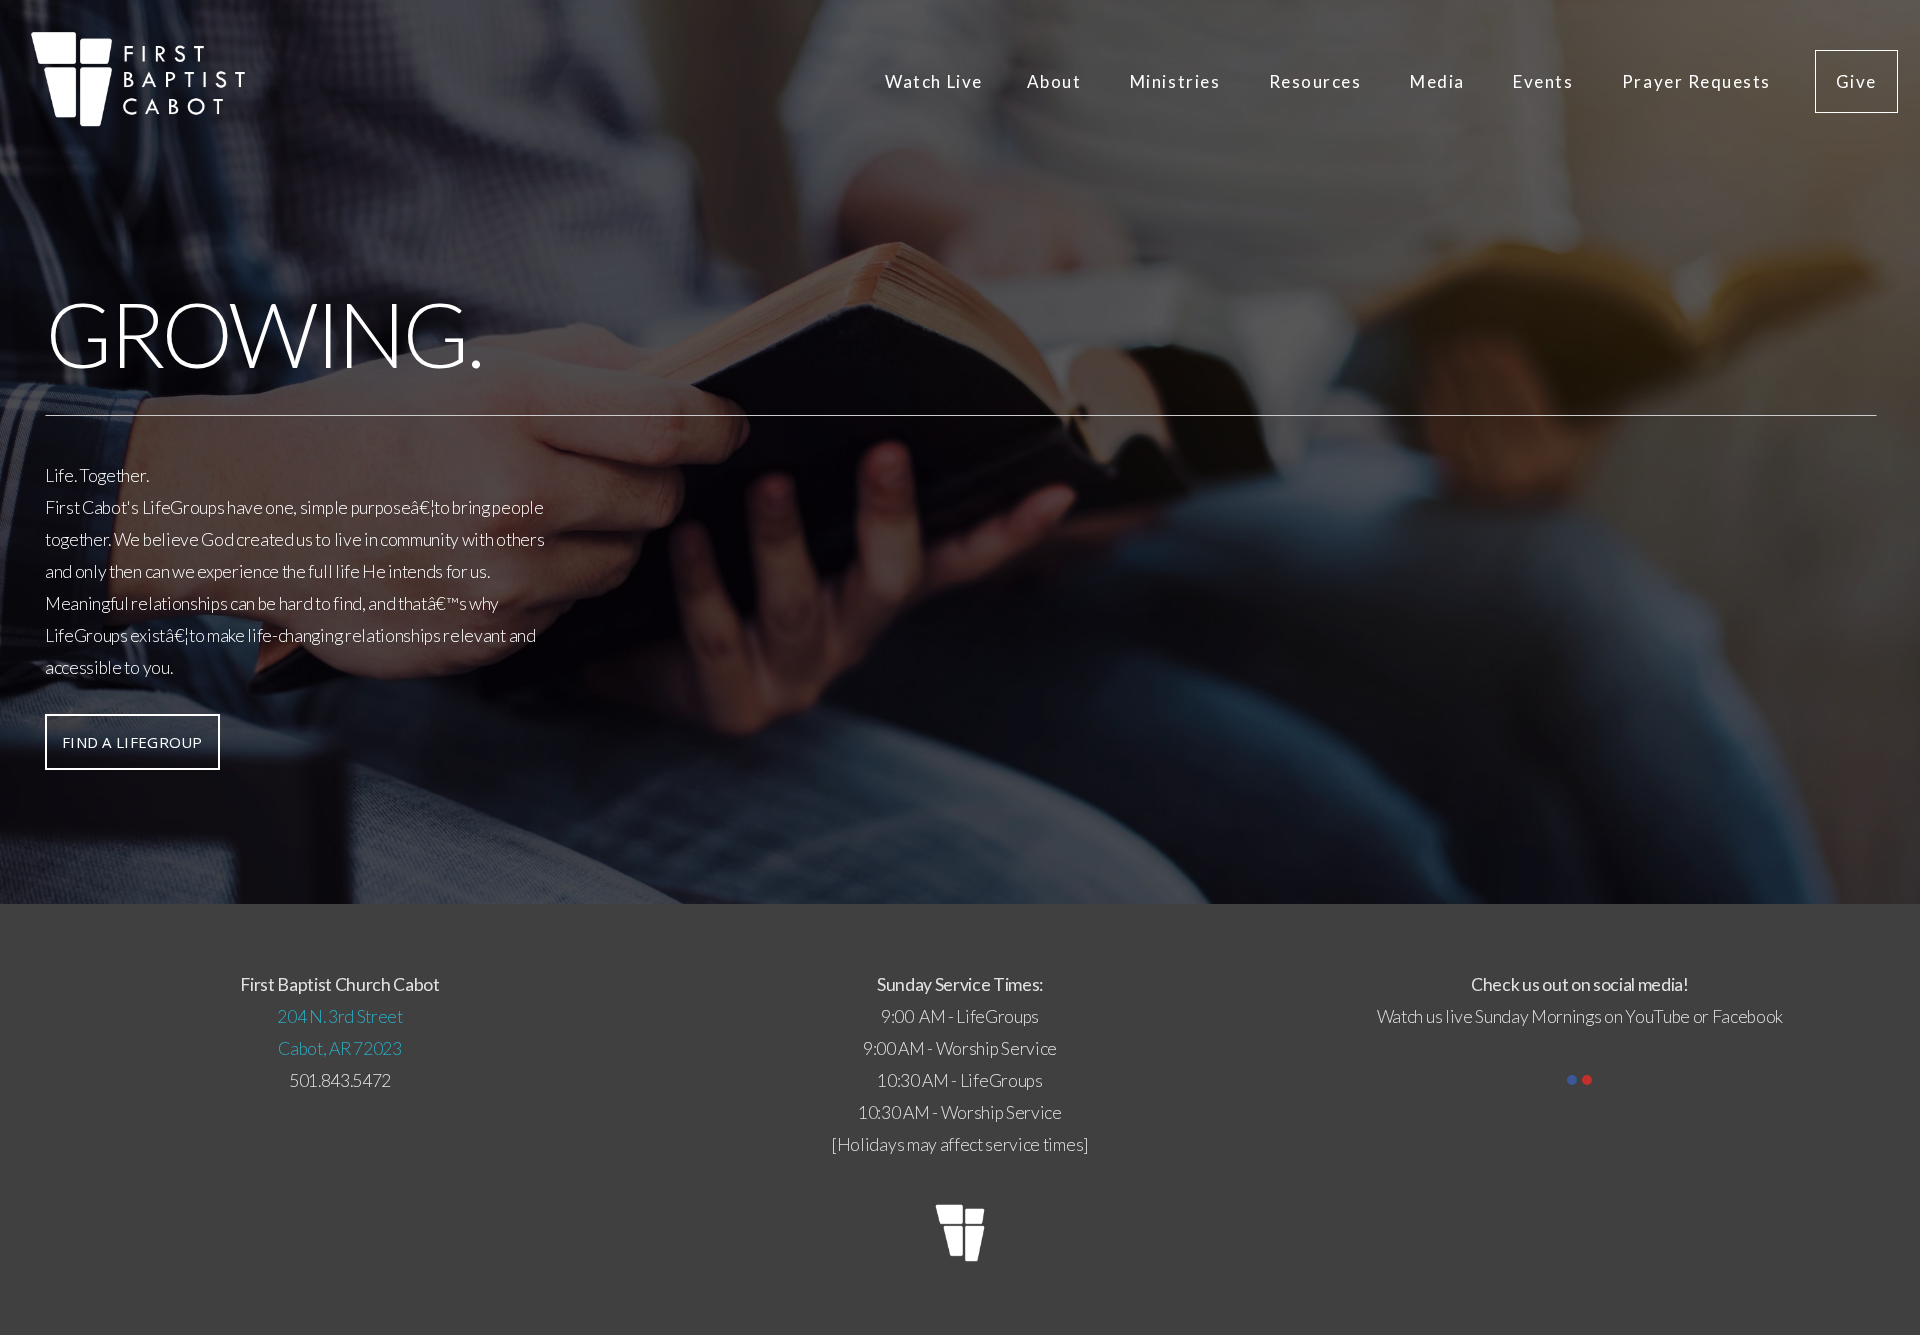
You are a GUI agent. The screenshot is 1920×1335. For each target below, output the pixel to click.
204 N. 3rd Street (340, 1016)
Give (1856, 81)
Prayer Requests (1696, 81)
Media (1439, 81)
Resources (1317, 81)
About (1056, 81)
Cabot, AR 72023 (339, 1048)
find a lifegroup (132, 742)
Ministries (1177, 81)
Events (1545, 81)
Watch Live (933, 81)
